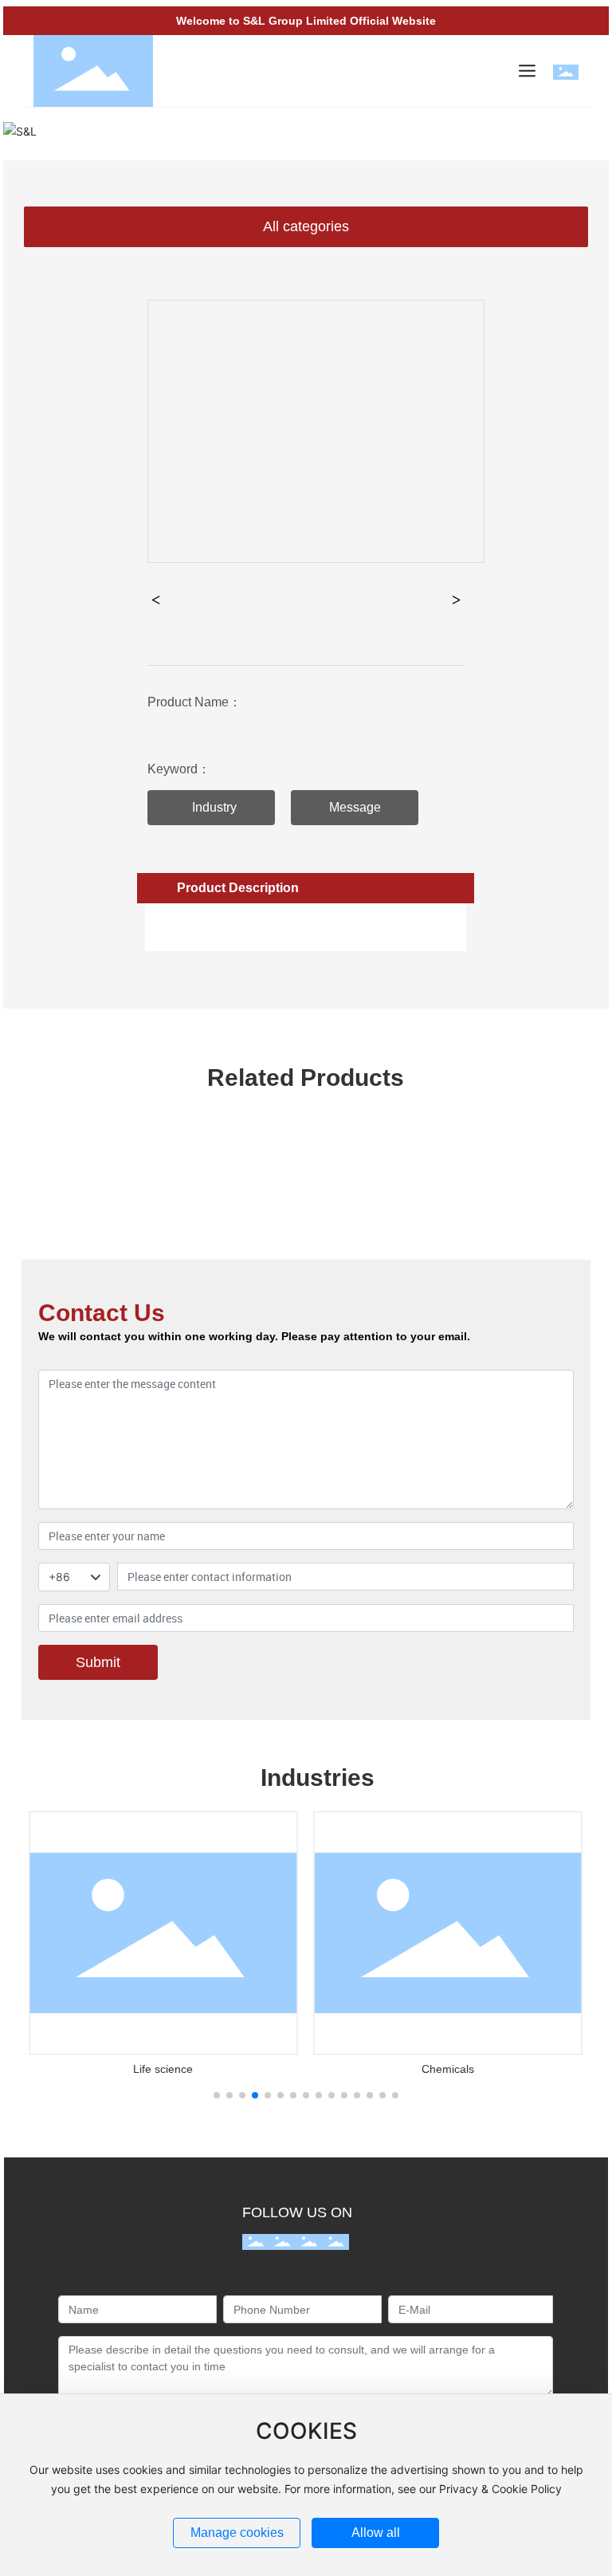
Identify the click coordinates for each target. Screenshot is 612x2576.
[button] (217, 2095)
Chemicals (448, 2069)
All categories (306, 226)
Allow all (376, 2533)
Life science (163, 2069)
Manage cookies (237, 2533)
